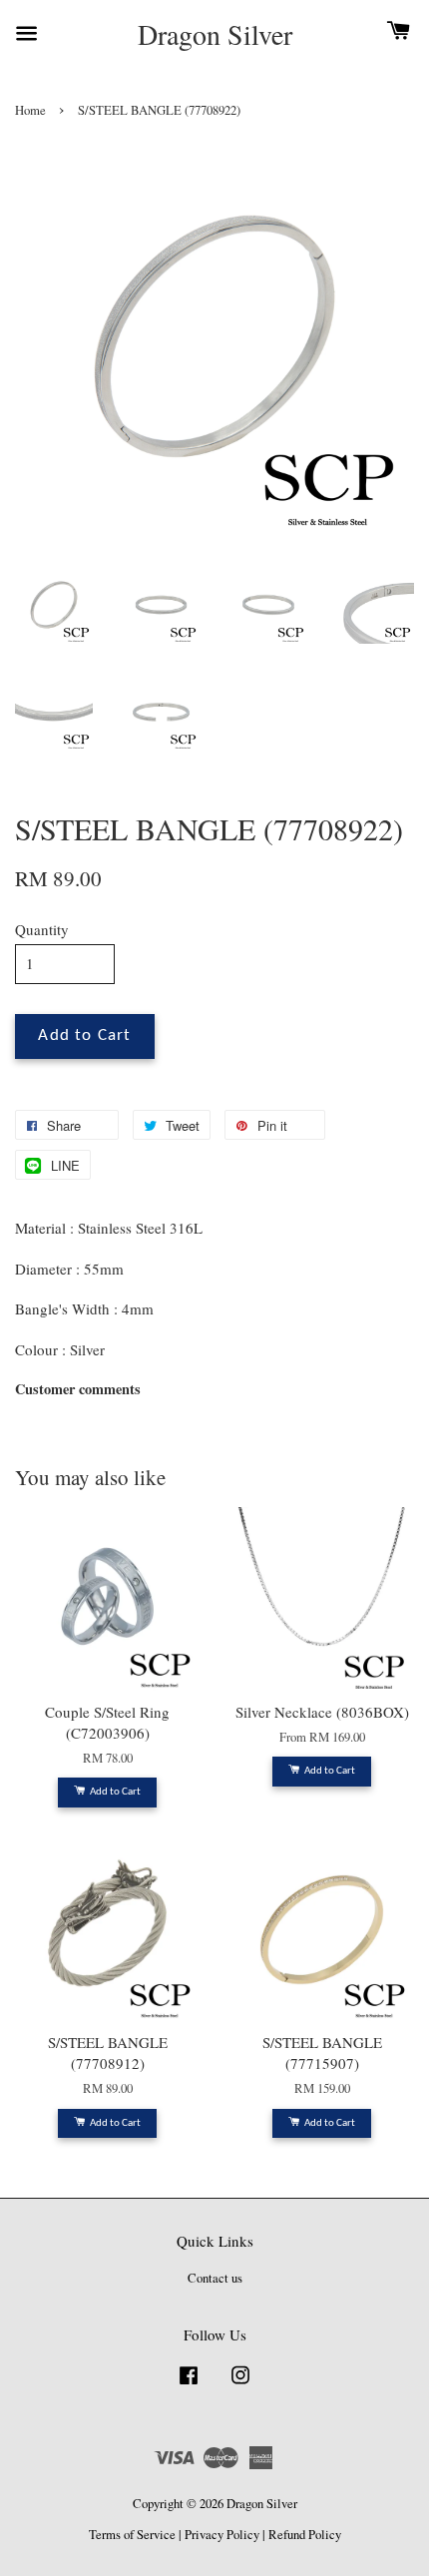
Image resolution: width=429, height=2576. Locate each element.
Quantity (42, 929)
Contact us (215, 2278)
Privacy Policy (222, 2535)
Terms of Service (132, 2535)
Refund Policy (305, 2535)
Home (30, 110)
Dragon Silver (215, 35)
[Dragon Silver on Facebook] (189, 2385)
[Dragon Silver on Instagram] (240, 2385)
